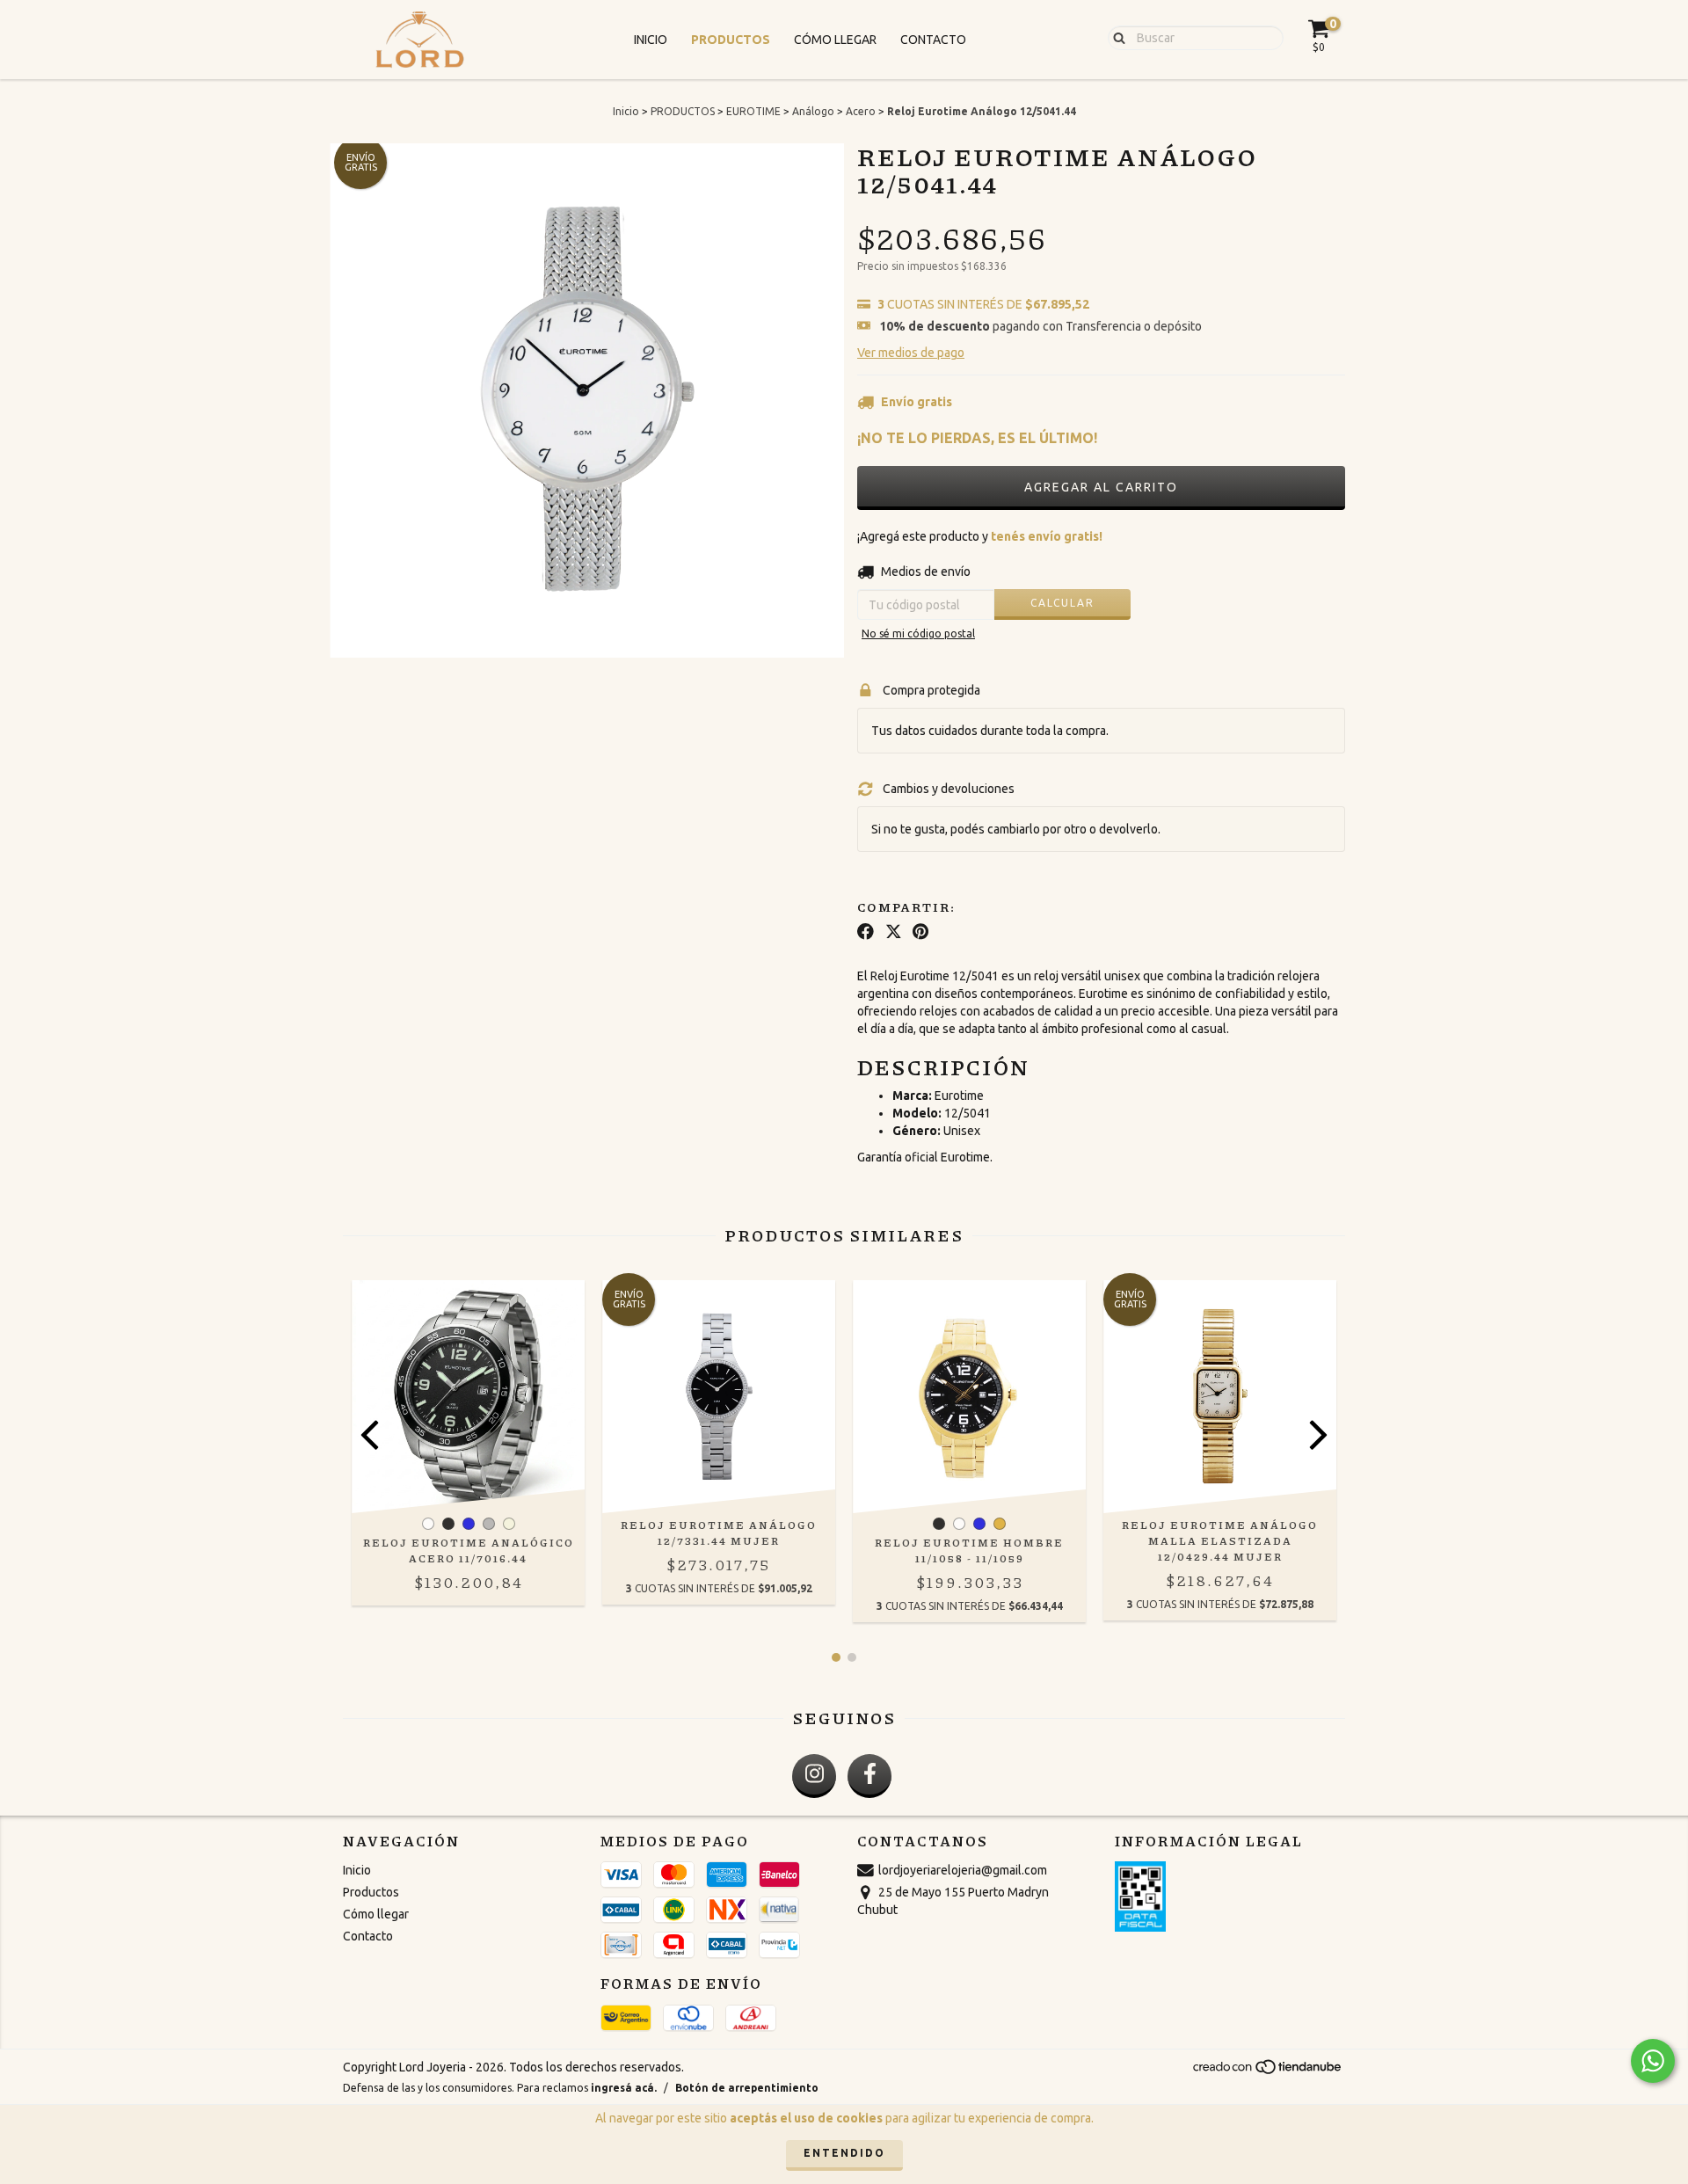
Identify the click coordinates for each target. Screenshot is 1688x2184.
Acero (861, 111)
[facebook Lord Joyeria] (869, 1776)
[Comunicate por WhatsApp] (1653, 2061)
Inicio (651, 40)
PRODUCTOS (683, 111)
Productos (731, 40)
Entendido (844, 2153)
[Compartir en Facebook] (866, 932)
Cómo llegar (835, 40)
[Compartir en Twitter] (894, 932)
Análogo (813, 111)
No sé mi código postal (918, 633)
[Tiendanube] (1268, 2071)
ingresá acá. (624, 2088)
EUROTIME (753, 111)
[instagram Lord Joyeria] (814, 1776)
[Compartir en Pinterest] (920, 932)
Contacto (933, 40)
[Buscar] (1115, 37)
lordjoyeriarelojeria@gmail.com (963, 1870)
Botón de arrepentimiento (747, 2088)
